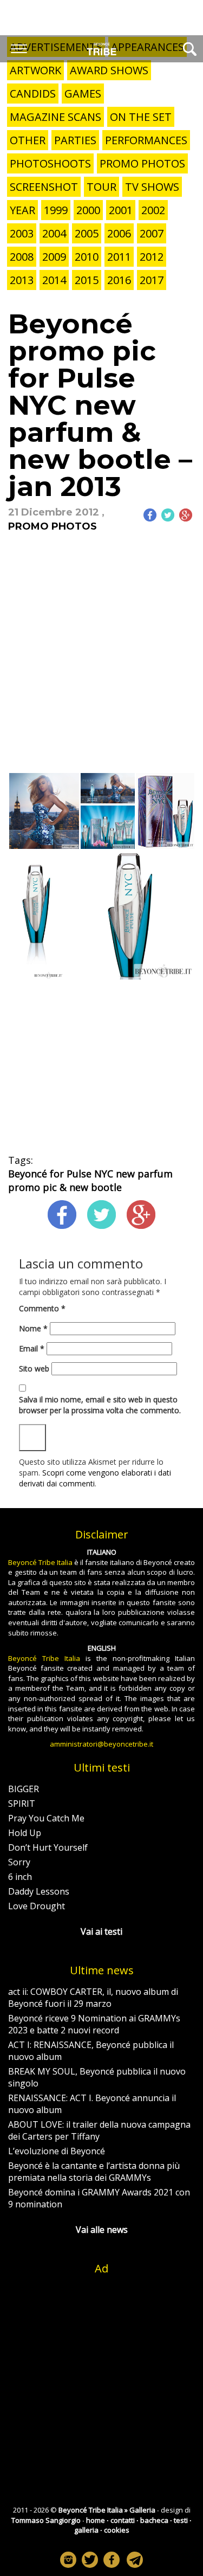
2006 (119, 233)
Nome (33, 1328)
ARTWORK (35, 70)
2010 (87, 257)
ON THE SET (141, 117)
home (96, 2520)
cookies (117, 2530)
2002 (153, 210)
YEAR (22, 210)
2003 (22, 233)
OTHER (28, 140)
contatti (123, 2520)
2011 (119, 257)
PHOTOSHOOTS (50, 163)
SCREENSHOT (44, 187)
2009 (54, 257)
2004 (54, 233)
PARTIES (75, 140)
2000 (88, 210)
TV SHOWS (152, 187)
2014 (54, 280)
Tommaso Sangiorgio (46, 2520)
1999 (56, 210)
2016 (119, 280)
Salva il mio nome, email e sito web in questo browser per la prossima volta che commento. (100, 1405)
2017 (152, 280)
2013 (22, 280)
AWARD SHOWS (109, 70)
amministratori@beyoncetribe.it (101, 1744)
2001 (121, 210)
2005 (87, 233)
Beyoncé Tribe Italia (40, 1562)
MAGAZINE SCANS (55, 117)
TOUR (101, 187)
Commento (42, 1308)
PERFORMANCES (146, 140)
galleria (86, 2530)
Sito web (34, 1368)
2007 (152, 233)
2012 (152, 257)
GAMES (83, 94)
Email (32, 1348)
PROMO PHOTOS (142, 163)
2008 (22, 257)
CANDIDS (33, 94)
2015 (87, 280)
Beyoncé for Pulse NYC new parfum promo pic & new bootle (90, 1180)
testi (181, 2520)
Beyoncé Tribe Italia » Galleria (107, 2510)
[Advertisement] (101, 662)
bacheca (154, 2520)
